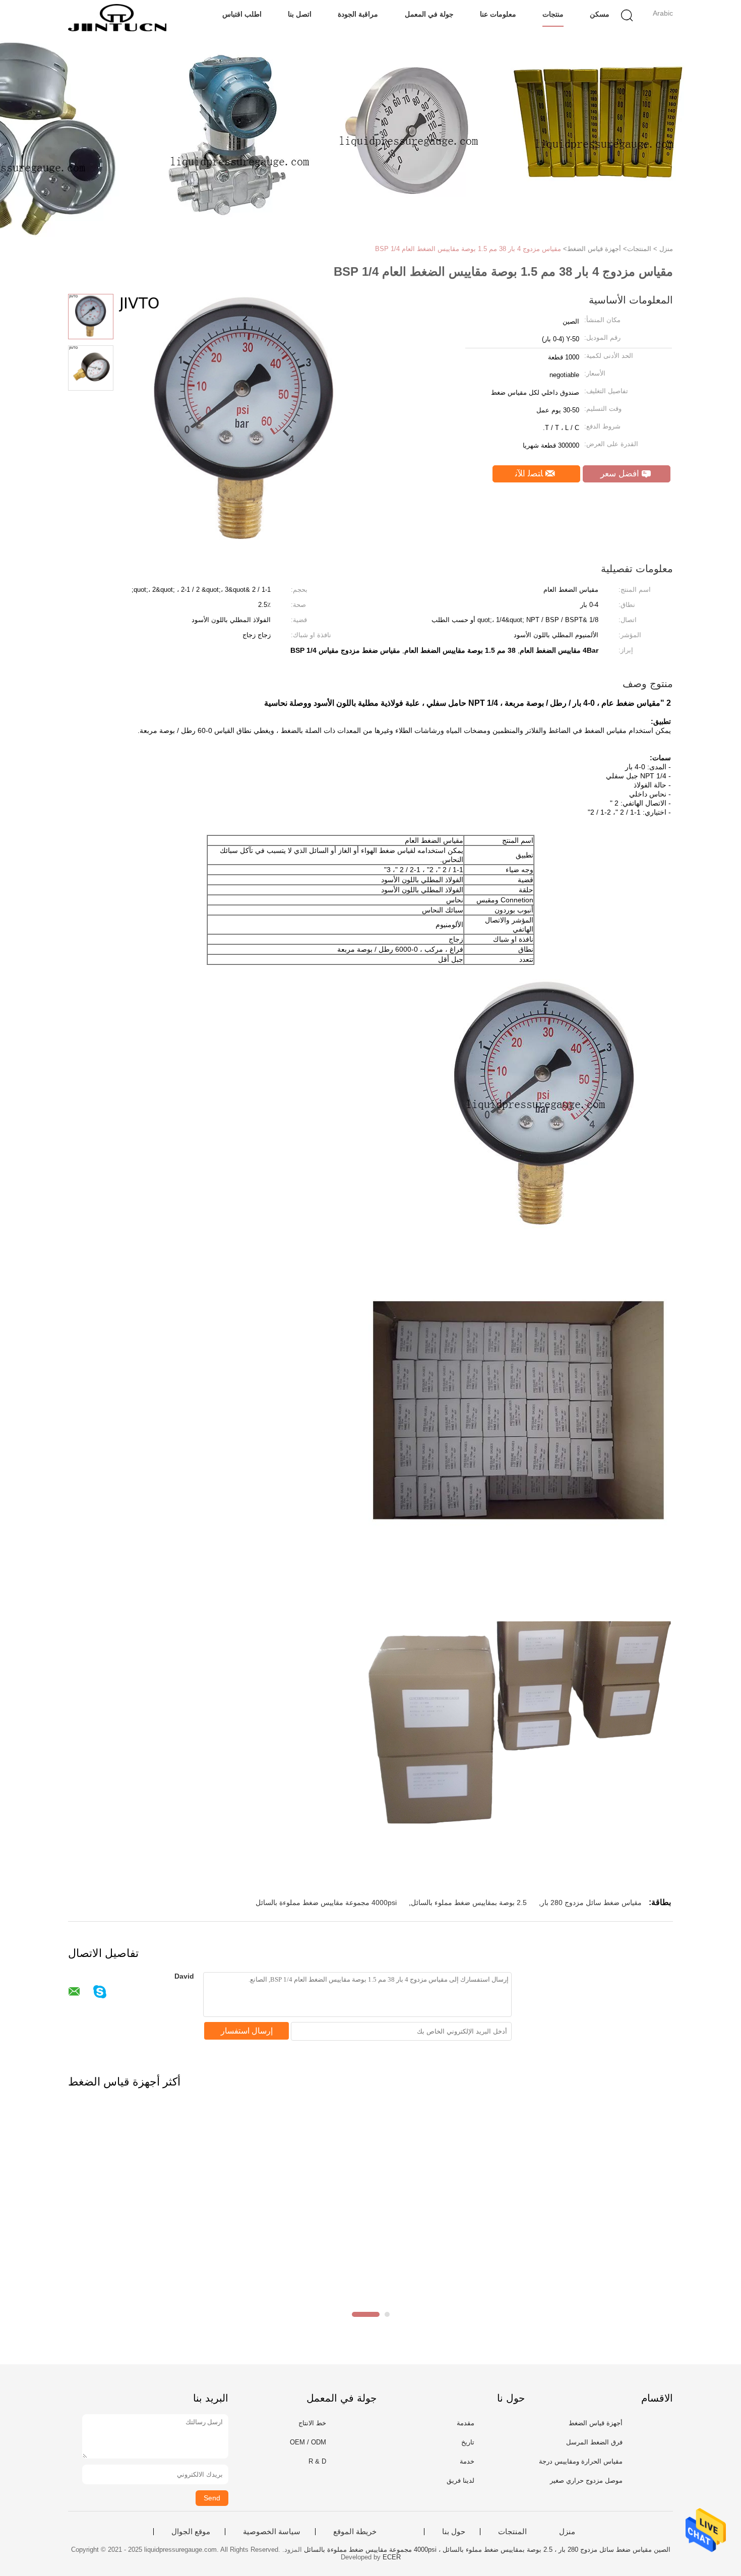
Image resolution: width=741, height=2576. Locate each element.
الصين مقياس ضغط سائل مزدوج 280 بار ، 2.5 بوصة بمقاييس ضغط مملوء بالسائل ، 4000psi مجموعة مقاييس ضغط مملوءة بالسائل (487, 2550)
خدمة (467, 2461)
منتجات (553, 14)
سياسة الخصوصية (272, 2532)
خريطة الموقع (355, 2532)
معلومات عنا (498, 14)
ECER (392, 2557)
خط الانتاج (312, 2423)
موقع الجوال (191, 2532)
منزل (567, 2532)
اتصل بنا (300, 14)
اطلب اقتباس (242, 14)
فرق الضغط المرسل (594, 2442)
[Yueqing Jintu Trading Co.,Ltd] (117, 18)
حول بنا (454, 2532)
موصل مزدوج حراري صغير (586, 2480)
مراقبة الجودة (358, 14)
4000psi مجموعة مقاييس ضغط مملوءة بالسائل (326, 1903)
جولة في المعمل (429, 14)
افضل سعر (621, 474)
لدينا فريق (460, 2480)
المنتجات (512, 2532)
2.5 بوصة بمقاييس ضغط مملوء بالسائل (469, 1903)
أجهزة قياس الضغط (596, 2423)
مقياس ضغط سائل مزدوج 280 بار (591, 1903)
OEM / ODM (308, 2442)
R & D (317, 2461)
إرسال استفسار (247, 2031)
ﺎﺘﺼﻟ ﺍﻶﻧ (530, 474)
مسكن (600, 14)
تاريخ (468, 2442)
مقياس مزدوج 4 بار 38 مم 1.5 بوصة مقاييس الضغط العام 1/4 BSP (468, 249)
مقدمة (466, 2423)
